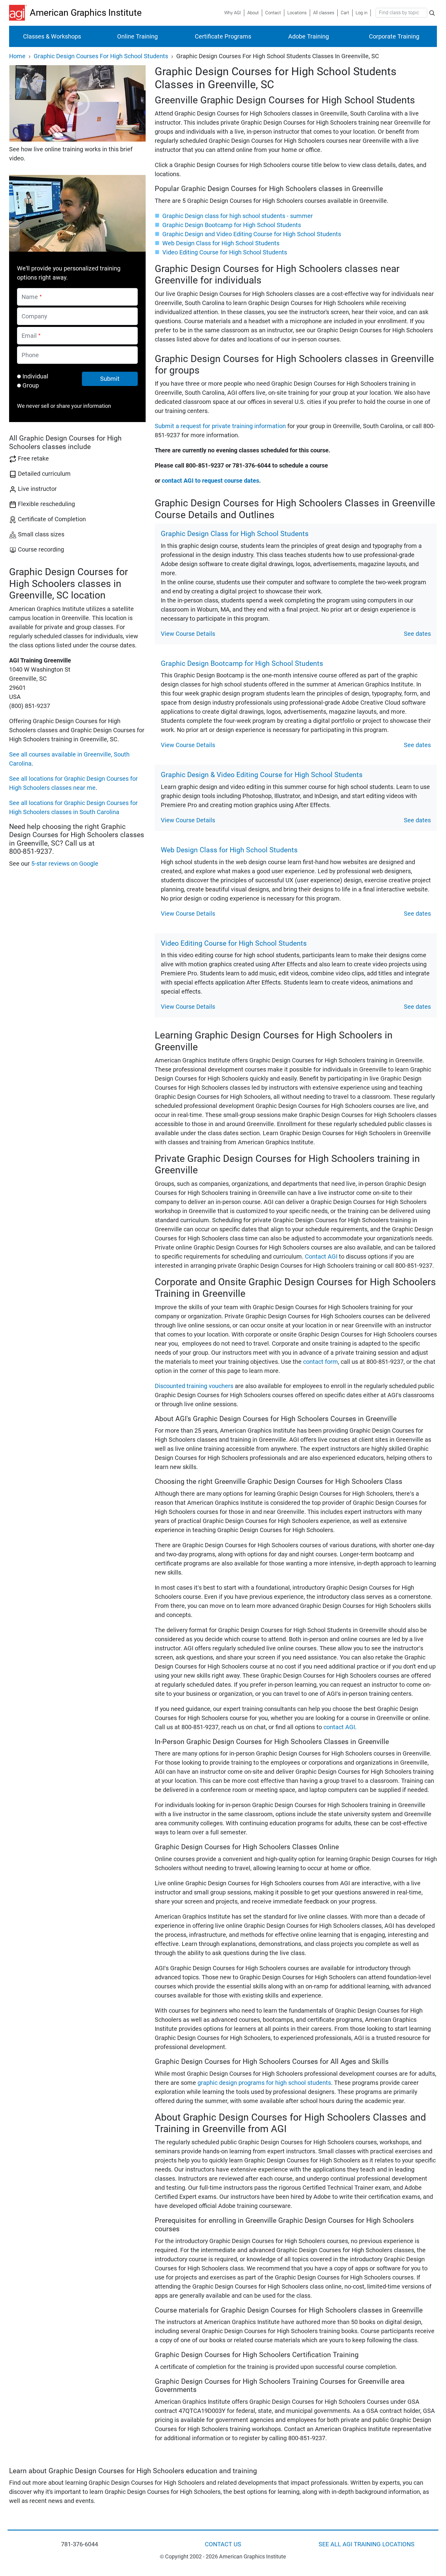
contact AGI (339, 1727)
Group (31, 385)
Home (17, 56)
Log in (362, 13)
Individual (35, 376)
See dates (417, 634)
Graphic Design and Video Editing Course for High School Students (252, 234)
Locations (297, 13)
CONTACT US (223, 2544)
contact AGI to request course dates (210, 481)
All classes (324, 13)
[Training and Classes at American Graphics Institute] (19, 13)
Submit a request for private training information (220, 426)
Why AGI (233, 13)
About (253, 13)
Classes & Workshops (52, 36)
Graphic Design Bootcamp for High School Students (232, 225)
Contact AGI (321, 1256)
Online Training (137, 36)
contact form (321, 1362)
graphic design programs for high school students (264, 2083)
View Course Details (188, 634)
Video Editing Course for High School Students (225, 252)
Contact (273, 13)
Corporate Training (394, 36)
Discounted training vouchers (194, 1386)
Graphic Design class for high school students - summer (238, 216)
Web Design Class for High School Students (221, 243)
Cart (345, 13)
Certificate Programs (223, 36)
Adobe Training (309, 36)
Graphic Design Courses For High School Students (101, 56)
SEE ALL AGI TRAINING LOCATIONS (367, 2544)
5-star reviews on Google (65, 864)
